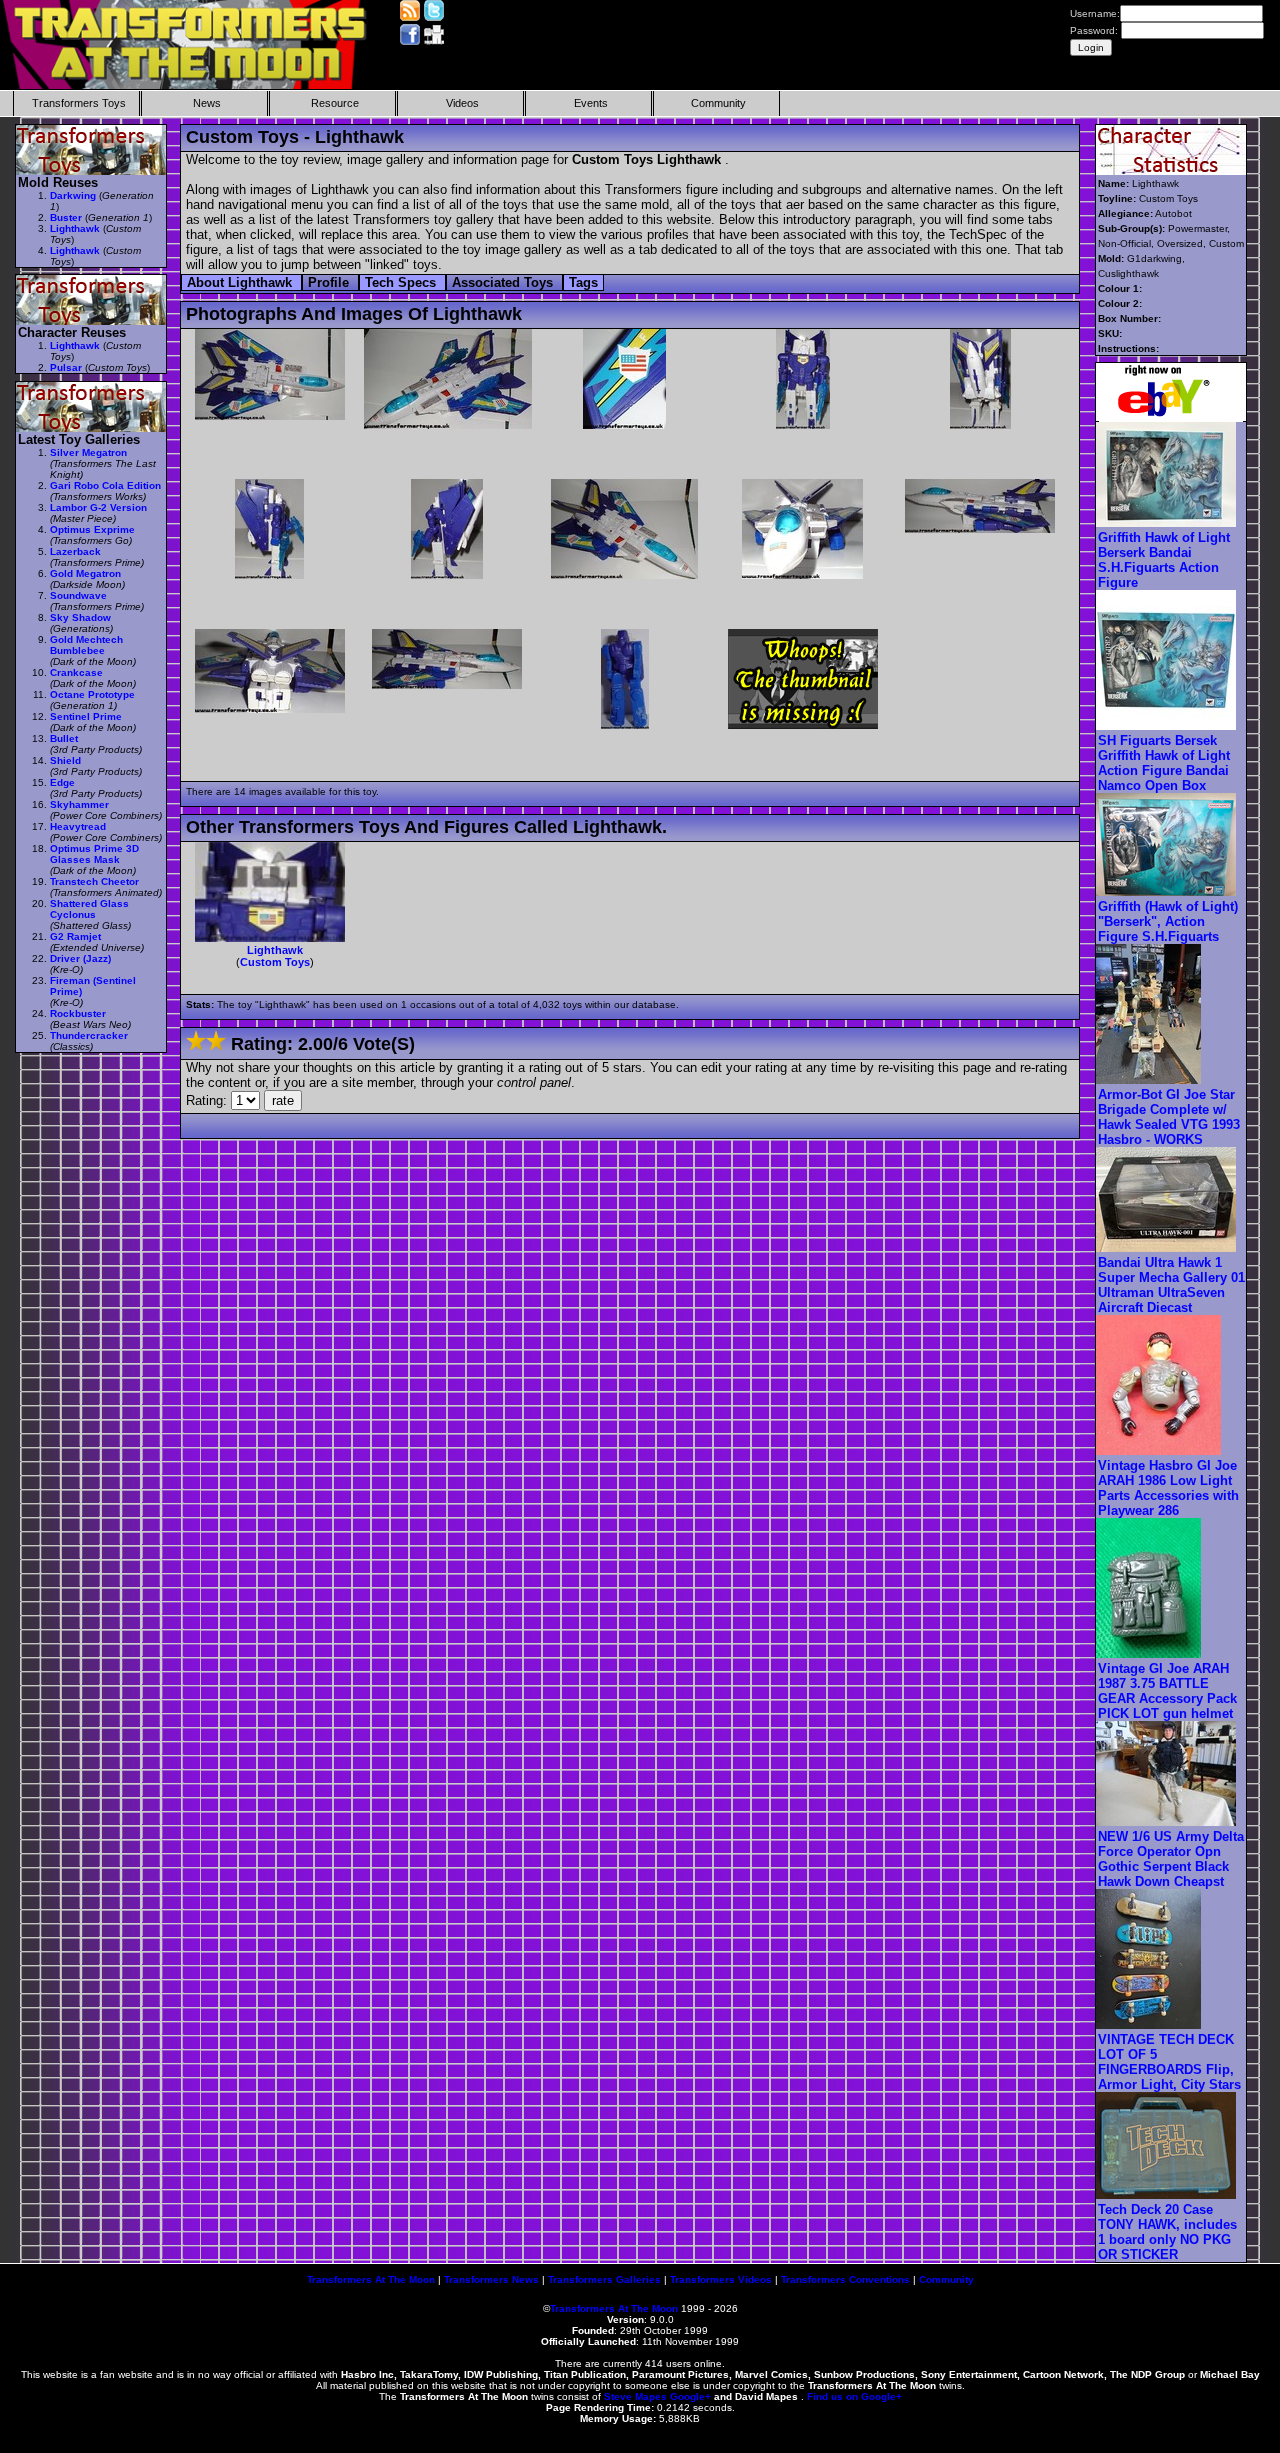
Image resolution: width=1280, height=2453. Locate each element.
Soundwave (78, 595)
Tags (583, 282)
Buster (66, 217)
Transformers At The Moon (371, 2279)
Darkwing (73, 195)
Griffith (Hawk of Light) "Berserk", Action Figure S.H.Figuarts (1168, 921)
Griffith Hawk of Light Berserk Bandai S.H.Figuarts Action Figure (1164, 560)
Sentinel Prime (86, 716)
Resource (335, 103)
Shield (65, 760)
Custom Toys (275, 962)
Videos (462, 103)
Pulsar (66, 367)
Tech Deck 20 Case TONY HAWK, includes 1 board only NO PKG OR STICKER (1167, 2232)
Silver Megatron (88, 452)
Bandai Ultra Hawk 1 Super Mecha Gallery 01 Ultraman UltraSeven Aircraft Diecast (1171, 1285)
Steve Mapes (635, 2396)
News (207, 103)
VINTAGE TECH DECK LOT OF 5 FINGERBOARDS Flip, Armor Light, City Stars (1169, 2062)
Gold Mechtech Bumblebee (86, 645)
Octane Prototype (92, 694)
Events (591, 103)
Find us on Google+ (854, 2396)
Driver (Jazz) (80, 958)
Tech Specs (402, 282)
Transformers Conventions (845, 2279)
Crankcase (76, 672)
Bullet (64, 738)
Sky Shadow (80, 617)
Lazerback (75, 551)
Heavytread (78, 826)
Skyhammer (79, 804)
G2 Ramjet (75, 936)
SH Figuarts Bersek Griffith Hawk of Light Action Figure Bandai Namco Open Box (1164, 763)
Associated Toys (504, 282)
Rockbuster (78, 1013)
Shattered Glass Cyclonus (89, 909)
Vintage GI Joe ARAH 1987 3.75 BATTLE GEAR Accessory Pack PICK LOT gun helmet (1167, 1691)
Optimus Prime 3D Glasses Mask (94, 854)
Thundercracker (89, 1035)
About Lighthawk (241, 282)
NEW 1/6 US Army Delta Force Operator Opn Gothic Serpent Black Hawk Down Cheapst (1171, 1859)
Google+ (690, 2396)
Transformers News (491, 2279)
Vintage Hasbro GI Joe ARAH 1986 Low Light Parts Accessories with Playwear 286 (1168, 1488)
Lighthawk (275, 950)
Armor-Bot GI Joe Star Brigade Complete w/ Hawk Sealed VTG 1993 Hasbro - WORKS (1169, 1117)
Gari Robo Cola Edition (105, 485)
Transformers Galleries (604, 2279)
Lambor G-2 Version (98, 507)
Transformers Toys (79, 103)
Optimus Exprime (92, 529)
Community (718, 103)
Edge (62, 782)
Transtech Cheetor (94, 881)
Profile (330, 282)
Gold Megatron (85, 573)
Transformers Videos (721, 2279)
